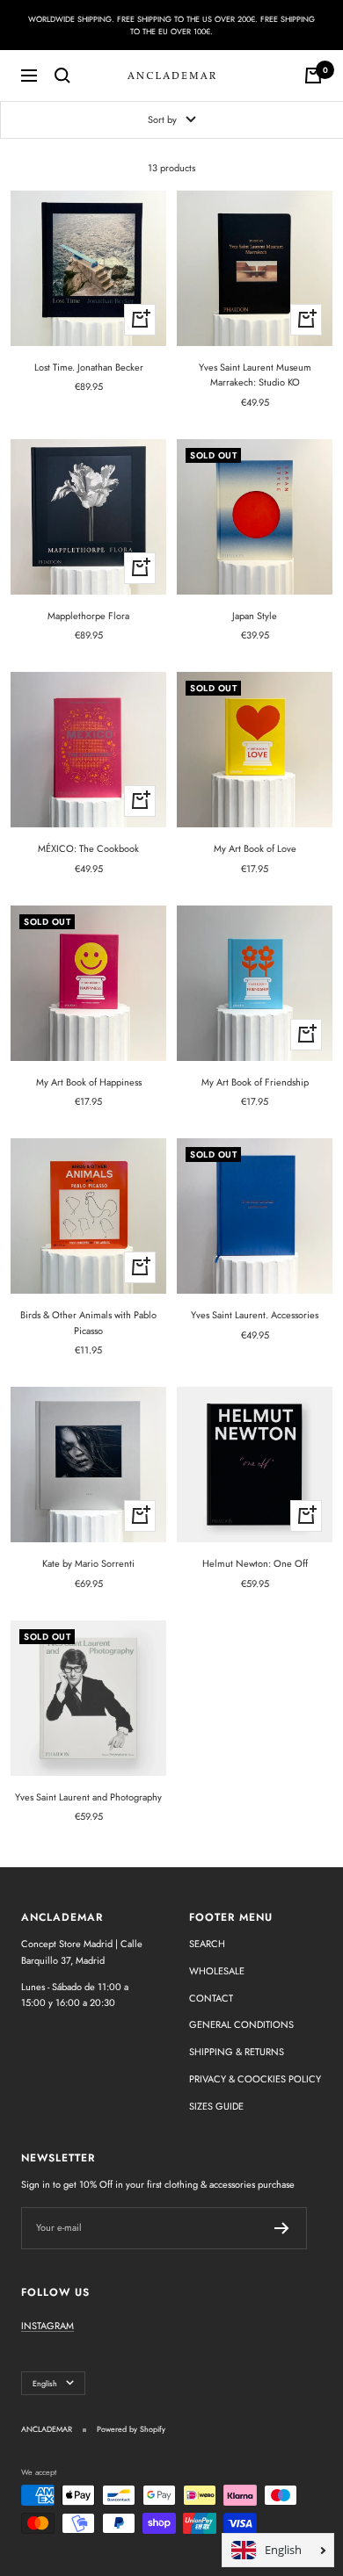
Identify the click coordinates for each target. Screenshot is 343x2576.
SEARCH (207, 1944)
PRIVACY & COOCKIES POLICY (255, 2079)
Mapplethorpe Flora (88, 616)
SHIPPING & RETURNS (237, 2052)
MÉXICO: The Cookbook (88, 848)
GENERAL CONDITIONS (241, 2024)
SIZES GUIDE (216, 2106)
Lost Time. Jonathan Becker (89, 367)
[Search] (62, 76)
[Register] (282, 2228)
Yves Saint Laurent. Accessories (255, 1315)
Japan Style (255, 616)
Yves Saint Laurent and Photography (88, 1797)
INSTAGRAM (47, 2326)
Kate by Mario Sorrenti (88, 1563)
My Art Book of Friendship (255, 1082)
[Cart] (313, 76)
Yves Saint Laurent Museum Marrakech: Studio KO (255, 375)
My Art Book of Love (255, 848)
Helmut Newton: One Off (255, 1563)
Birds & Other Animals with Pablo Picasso (88, 1323)
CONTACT (211, 1998)
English (45, 2383)
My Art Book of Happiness (89, 1082)
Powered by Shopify (131, 2429)
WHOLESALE (217, 1971)
